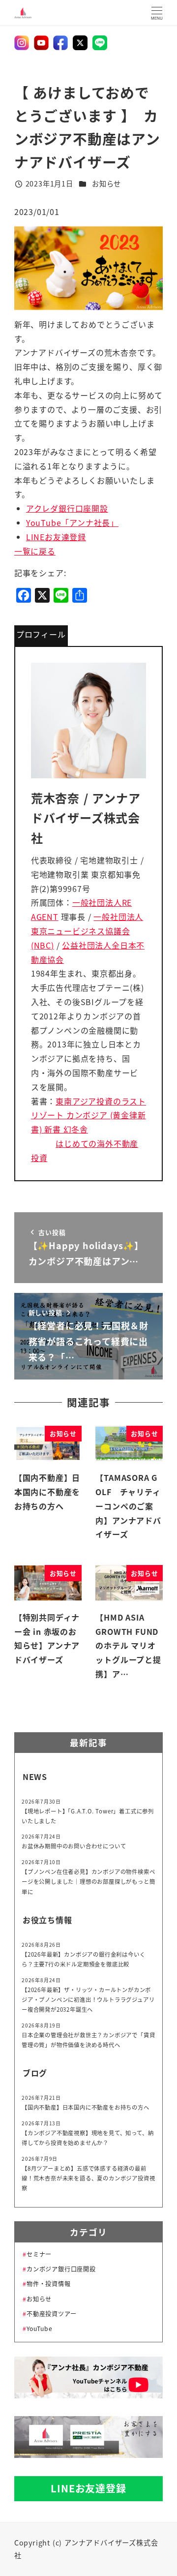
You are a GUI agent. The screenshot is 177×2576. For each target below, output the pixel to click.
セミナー (39, 2254)
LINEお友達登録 (56, 537)
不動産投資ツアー (51, 2314)
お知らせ (106, 184)
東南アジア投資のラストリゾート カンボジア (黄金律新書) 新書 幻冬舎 (88, 1115)
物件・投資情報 (48, 2284)
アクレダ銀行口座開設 (67, 508)
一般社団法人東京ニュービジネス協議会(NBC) (87, 931)
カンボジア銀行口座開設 (61, 2269)
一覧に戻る (35, 551)
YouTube (39, 2329)
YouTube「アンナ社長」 (72, 522)
